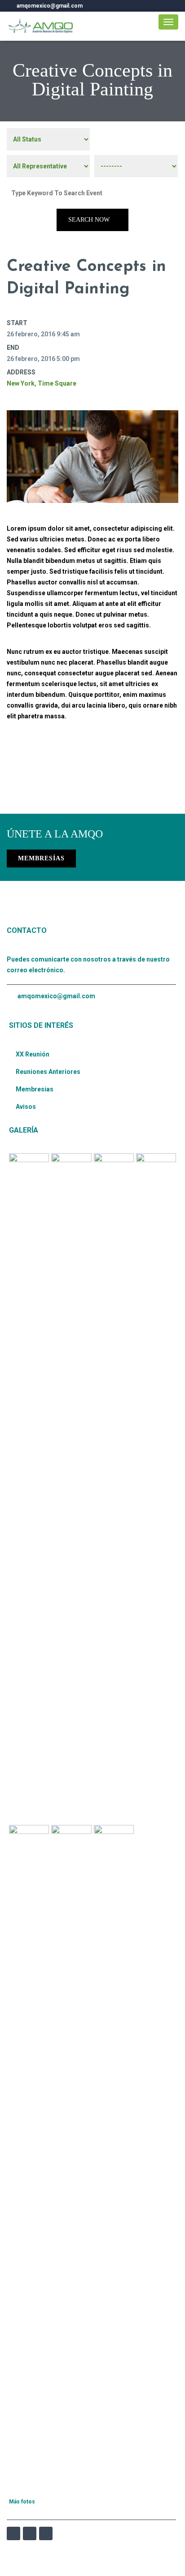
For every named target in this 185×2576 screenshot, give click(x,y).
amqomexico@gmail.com (56, 996)
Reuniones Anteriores (48, 1072)
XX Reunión (33, 1054)
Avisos (26, 1107)
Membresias (35, 1089)
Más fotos (22, 2502)
